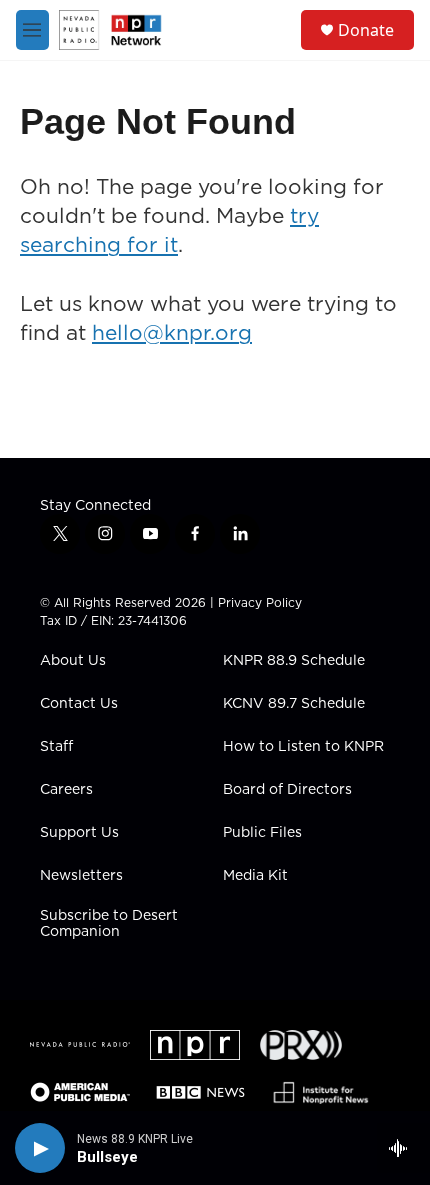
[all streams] (403, 1148)
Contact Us (79, 704)
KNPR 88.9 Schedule (294, 661)
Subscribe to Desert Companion (109, 924)
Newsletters (81, 876)
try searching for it (169, 230)
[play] (40, 1148)
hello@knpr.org (172, 332)
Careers (66, 790)
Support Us (79, 833)
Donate (366, 30)
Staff (56, 747)
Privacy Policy (260, 602)
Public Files (262, 833)
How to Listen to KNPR (303, 747)
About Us (73, 661)
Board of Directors (287, 790)
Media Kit (255, 876)
